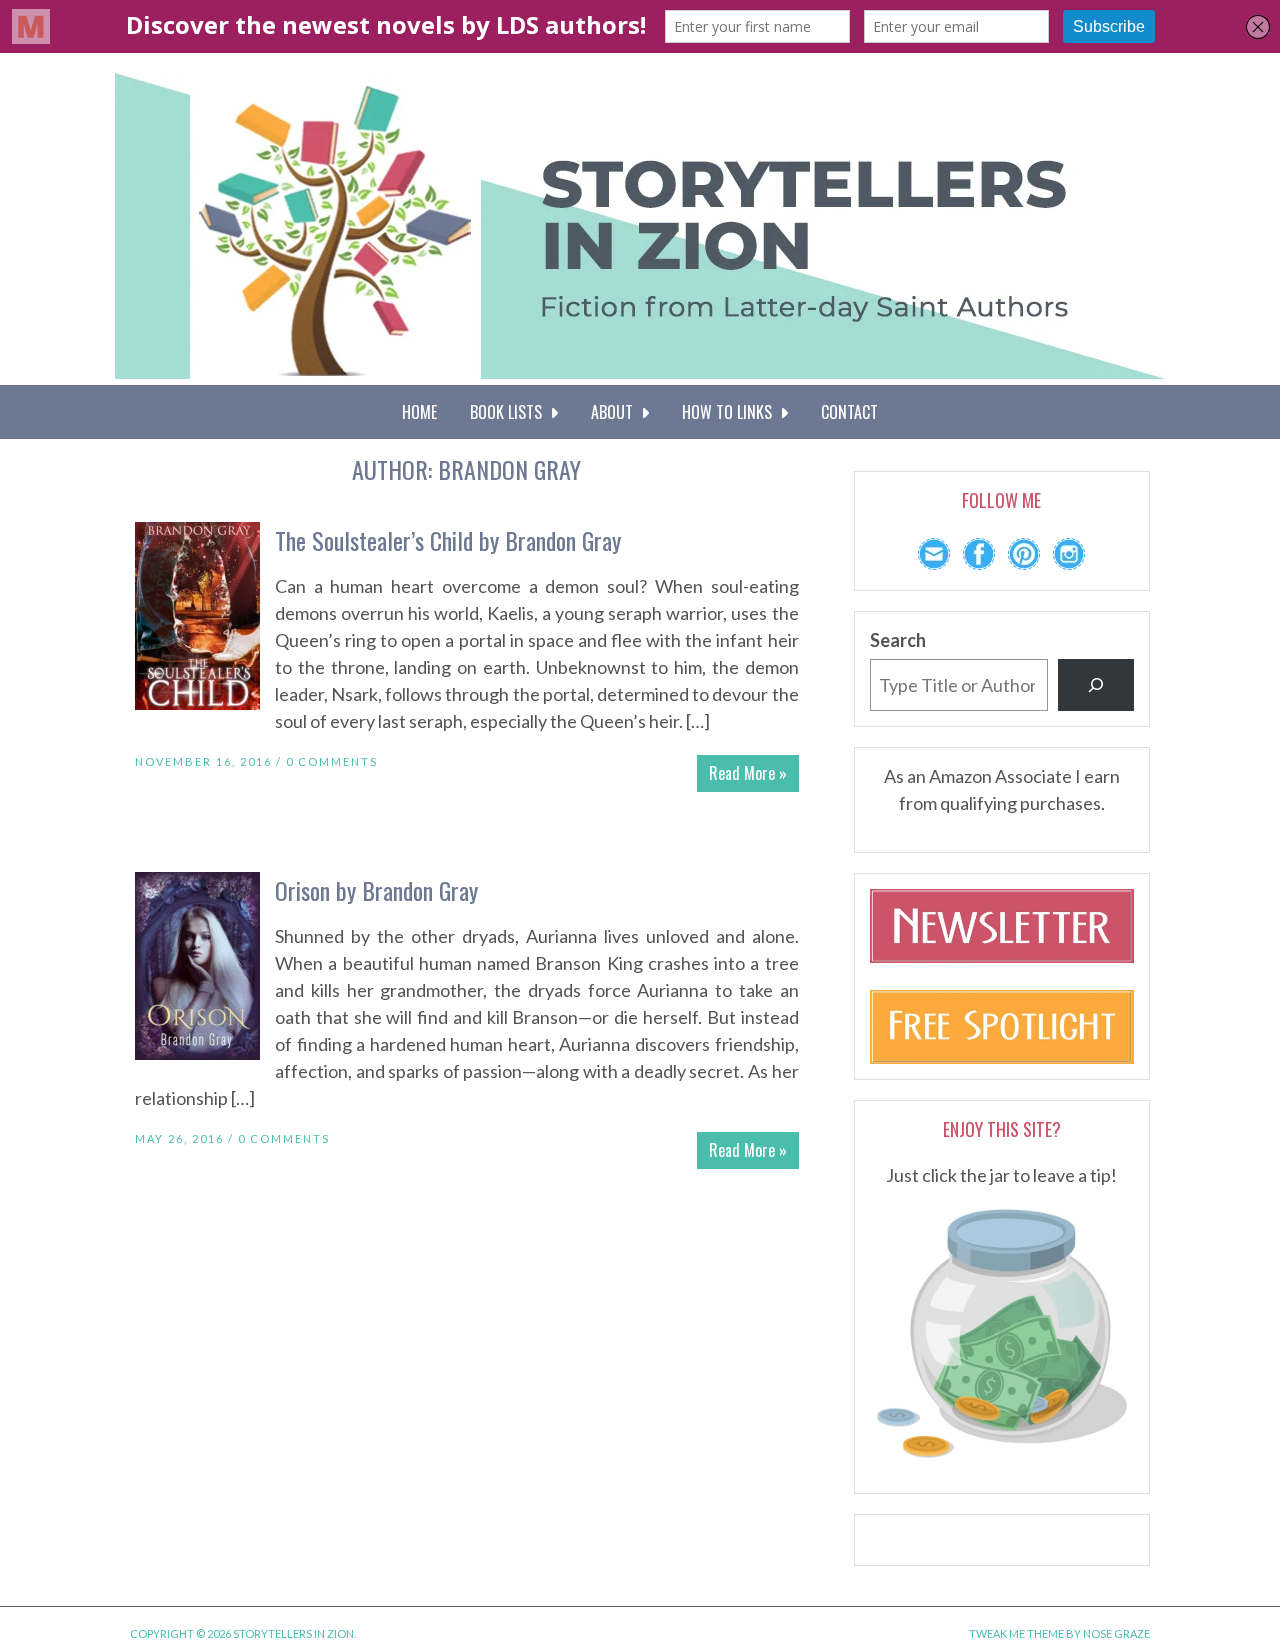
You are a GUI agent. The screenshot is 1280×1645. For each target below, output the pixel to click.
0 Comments (332, 761)
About (616, 412)
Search (898, 640)
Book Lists (510, 412)
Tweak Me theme (1016, 1633)
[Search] (1096, 685)
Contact (849, 412)
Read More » (748, 773)
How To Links (731, 412)
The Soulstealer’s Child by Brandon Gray (448, 540)
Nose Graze (1116, 1633)
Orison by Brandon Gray (376, 890)
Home (419, 412)
